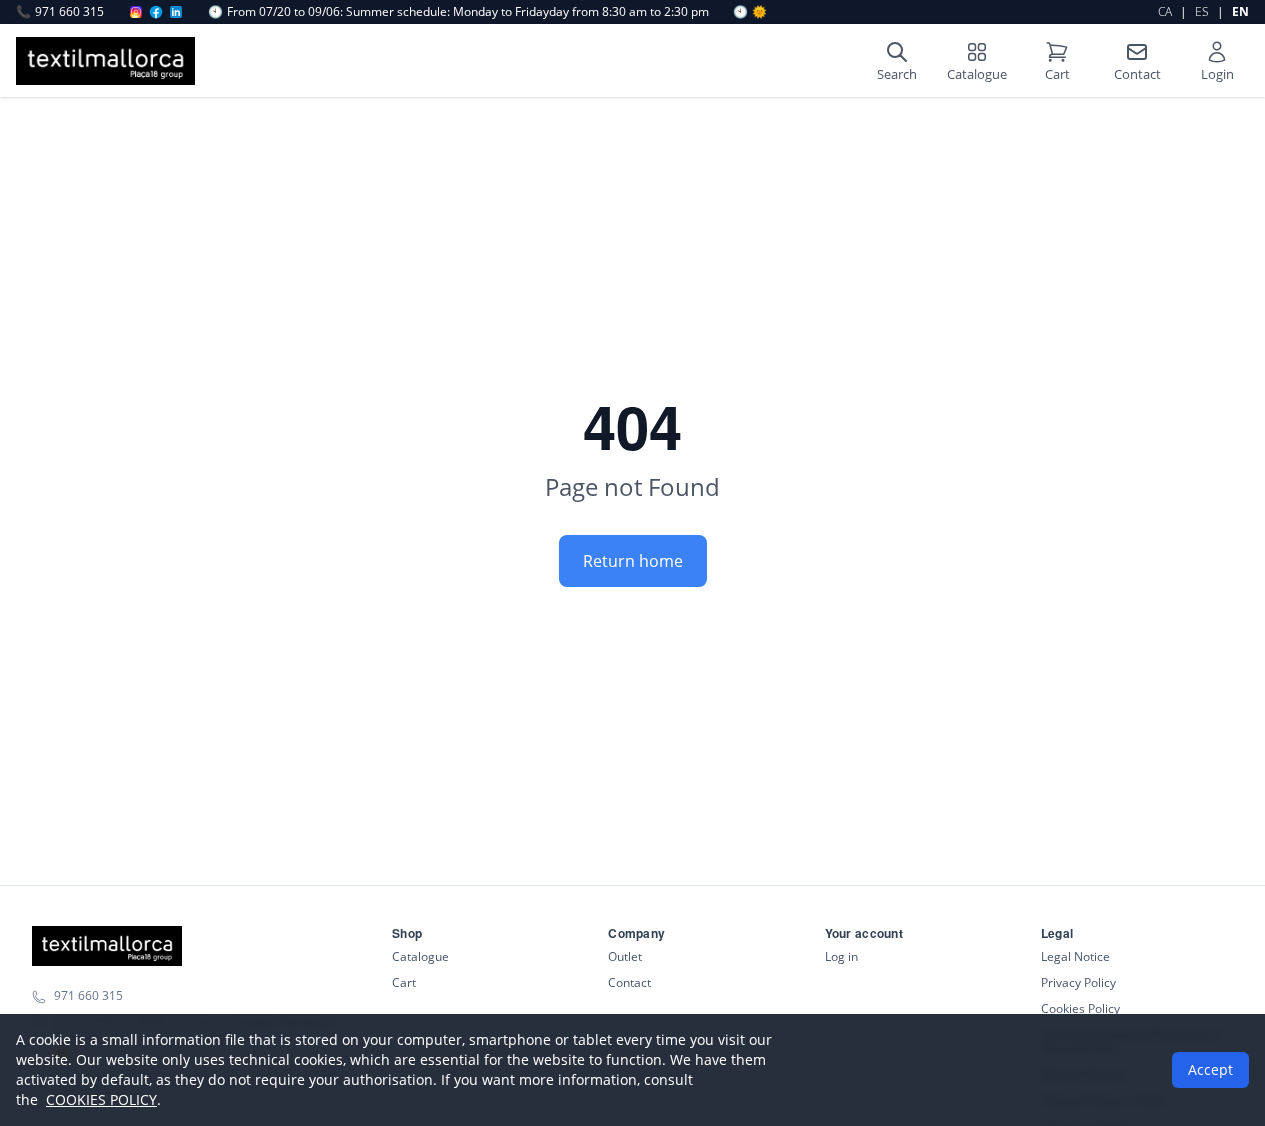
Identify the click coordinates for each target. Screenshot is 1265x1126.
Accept (1210, 1069)
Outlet (625, 956)
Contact (629, 982)
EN (1240, 11)
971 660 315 (60, 12)
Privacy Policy (1078, 982)
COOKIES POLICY (101, 1099)
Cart (404, 982)
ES (1202, 11)
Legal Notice (1075, 956)
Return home (633, 561)
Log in (841, 956)
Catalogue (420, 956)
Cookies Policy (1080, 1008)
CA (1165, 11)
